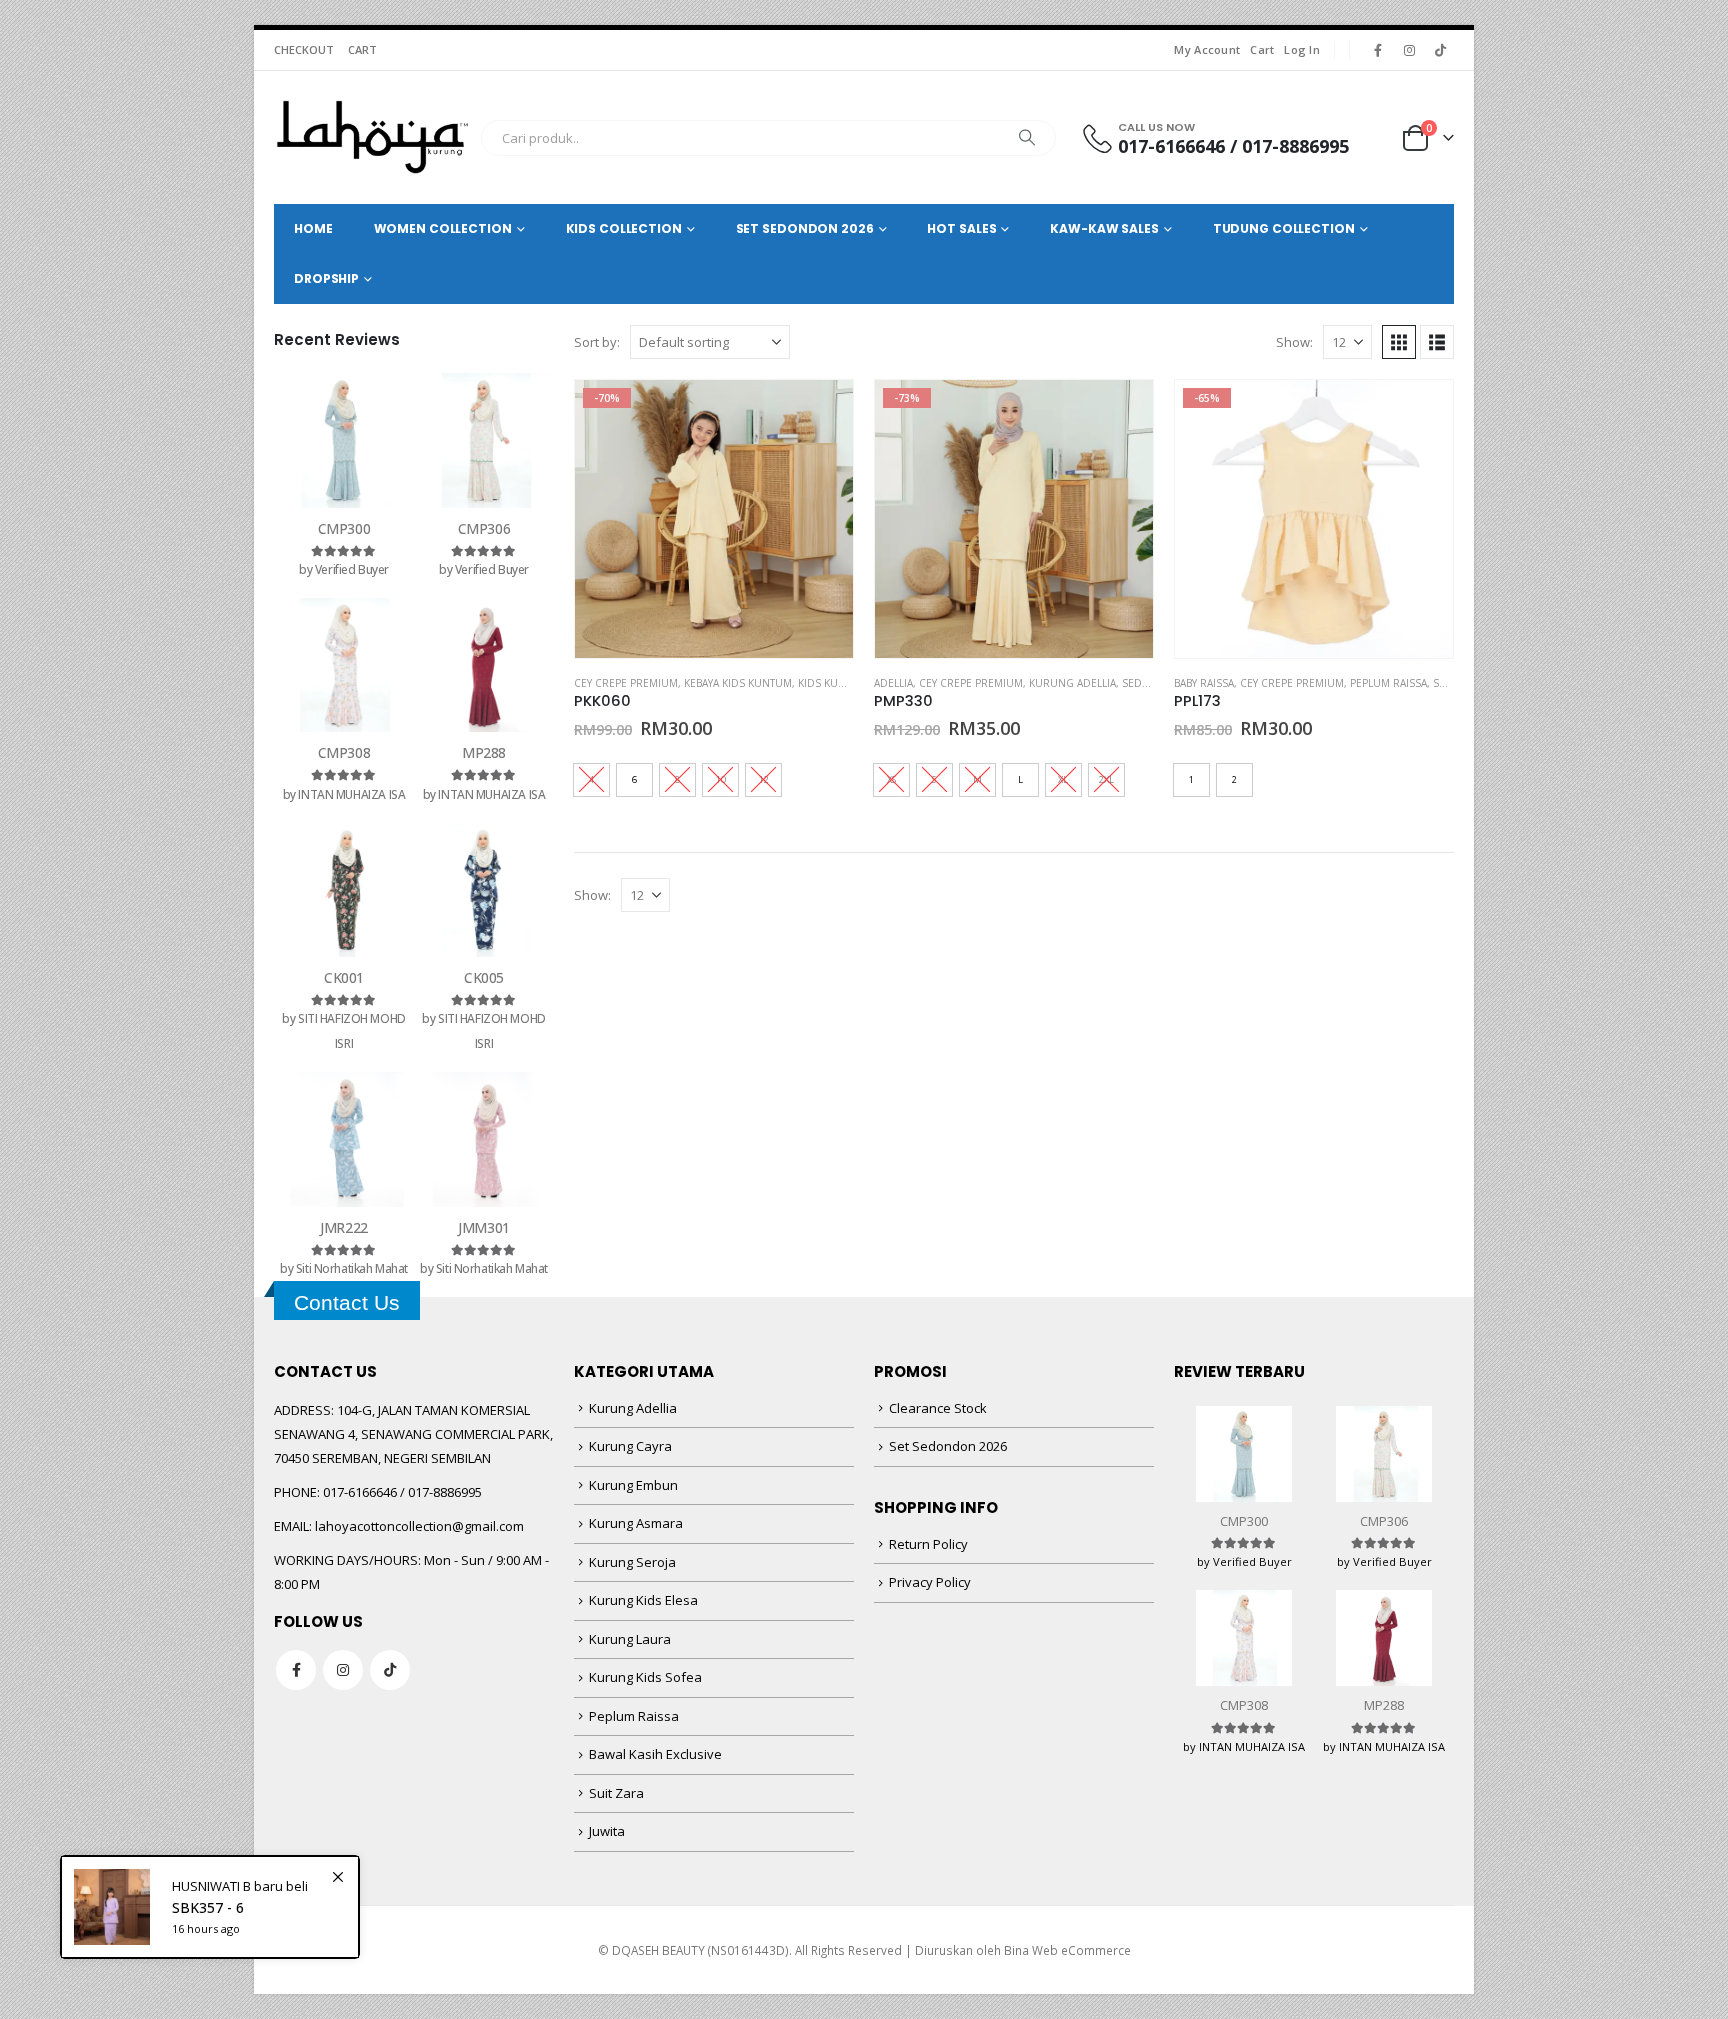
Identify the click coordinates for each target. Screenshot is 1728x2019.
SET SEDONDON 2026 (805, 228)
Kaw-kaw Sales (1104, 228)
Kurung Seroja (632, 1562)
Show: (1294, 342)
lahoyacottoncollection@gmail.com (419, 1526)
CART (362, 49)
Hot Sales (961, 228)
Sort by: (597, 342)
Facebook (296, 1670)
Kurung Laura (630, 1639)
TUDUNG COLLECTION (1284, 228)
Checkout (304, 49)
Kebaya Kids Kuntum (738, 683)
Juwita (607, 1831)
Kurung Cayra (630, 1446)
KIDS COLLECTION (624, 228)
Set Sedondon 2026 (948, 1446)
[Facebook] (1378, 50)
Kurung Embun (633, 1485)
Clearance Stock (938, 1408)
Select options (820, 413)
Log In (1302, 49)
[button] (1399, 342)
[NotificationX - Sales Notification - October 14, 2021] (210, 1907)
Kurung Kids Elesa (643, 1600)
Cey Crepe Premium (626, 683)
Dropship (326, 278)
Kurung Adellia (1072, 683)
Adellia (893, 683)
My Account (1207, 49)
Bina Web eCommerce (1067, 1950)
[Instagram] (1409, 50)
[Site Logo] (372, 137)
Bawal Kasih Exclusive (655, 1754)
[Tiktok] (1440, 50)
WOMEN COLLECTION (443, 228)
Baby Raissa (1204, 683)
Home (313, 228)
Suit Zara (616, 1793)
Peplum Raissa (1388, 683)
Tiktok (390, 1670)
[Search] (1027, 138)
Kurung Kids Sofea (645, 1677)
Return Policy (928, 1544)
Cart (1262, 49)
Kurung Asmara (636, 1523)
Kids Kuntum (833, 683)
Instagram (343, 1670)
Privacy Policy (930, 1582)
